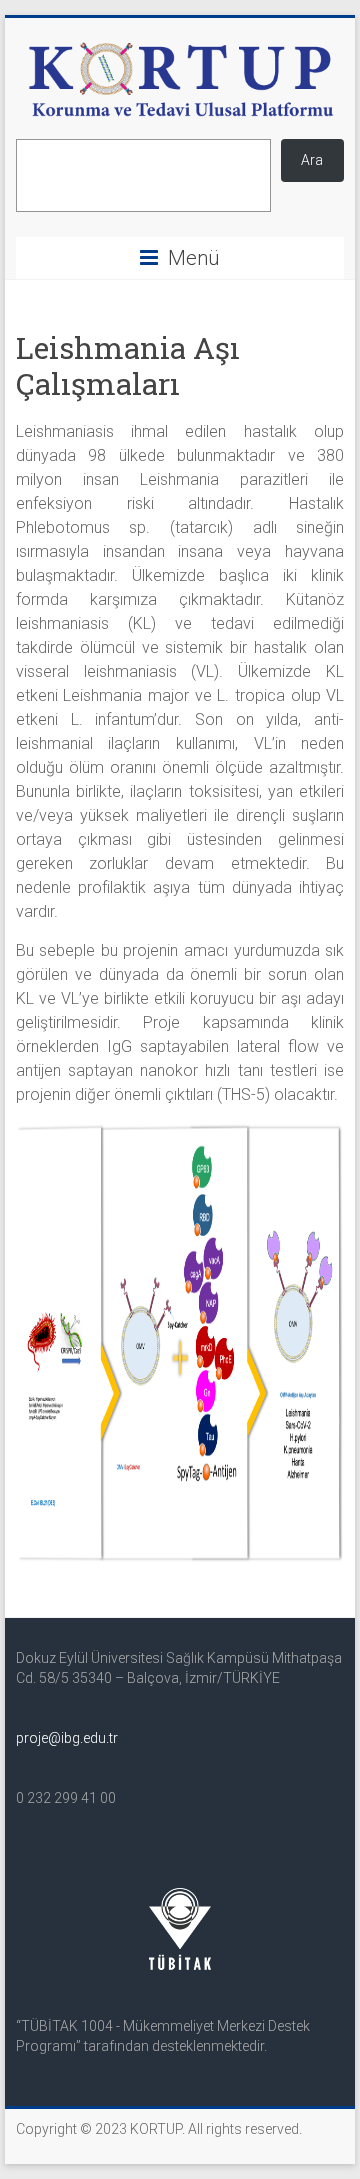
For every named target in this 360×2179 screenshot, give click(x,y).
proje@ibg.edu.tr (67, 1738)
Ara (312, 160)
